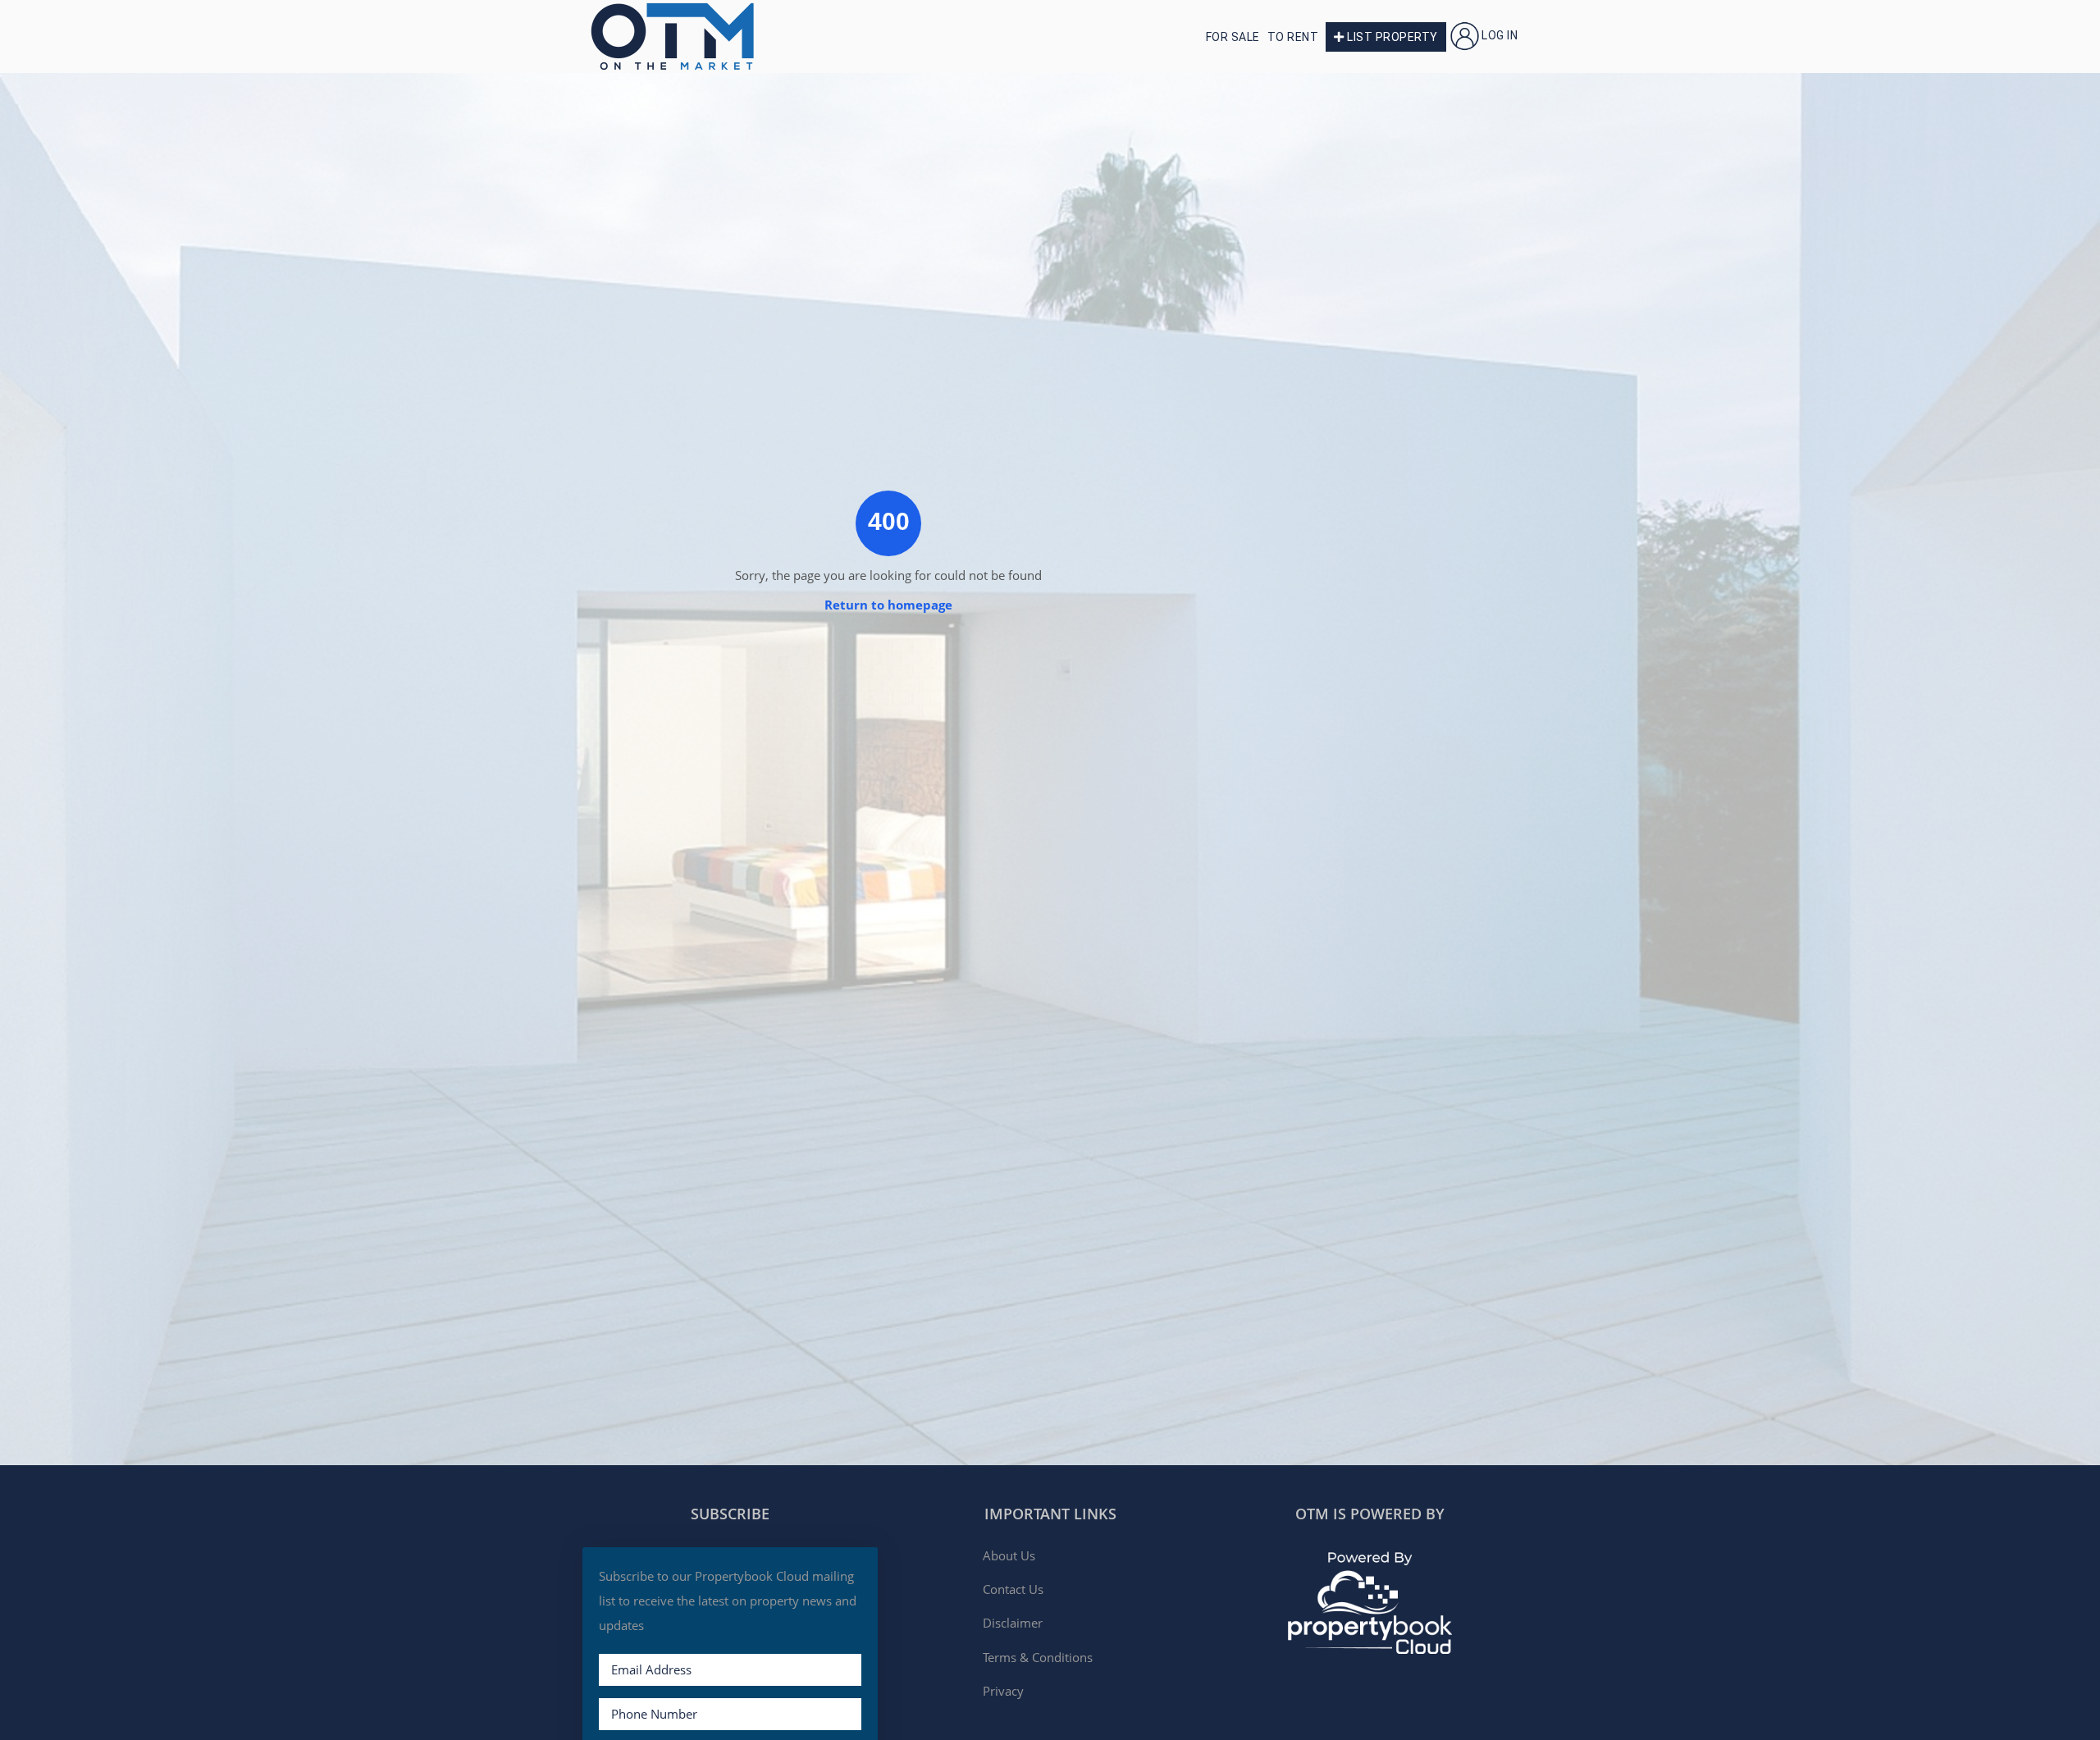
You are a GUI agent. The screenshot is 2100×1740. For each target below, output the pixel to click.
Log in (1500, 35)
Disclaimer (1013, 1623)
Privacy (1003, 1691)
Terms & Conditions (1038, 1657)
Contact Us (1013, 1589)
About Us (1009, 1555)
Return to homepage (888, 605)
